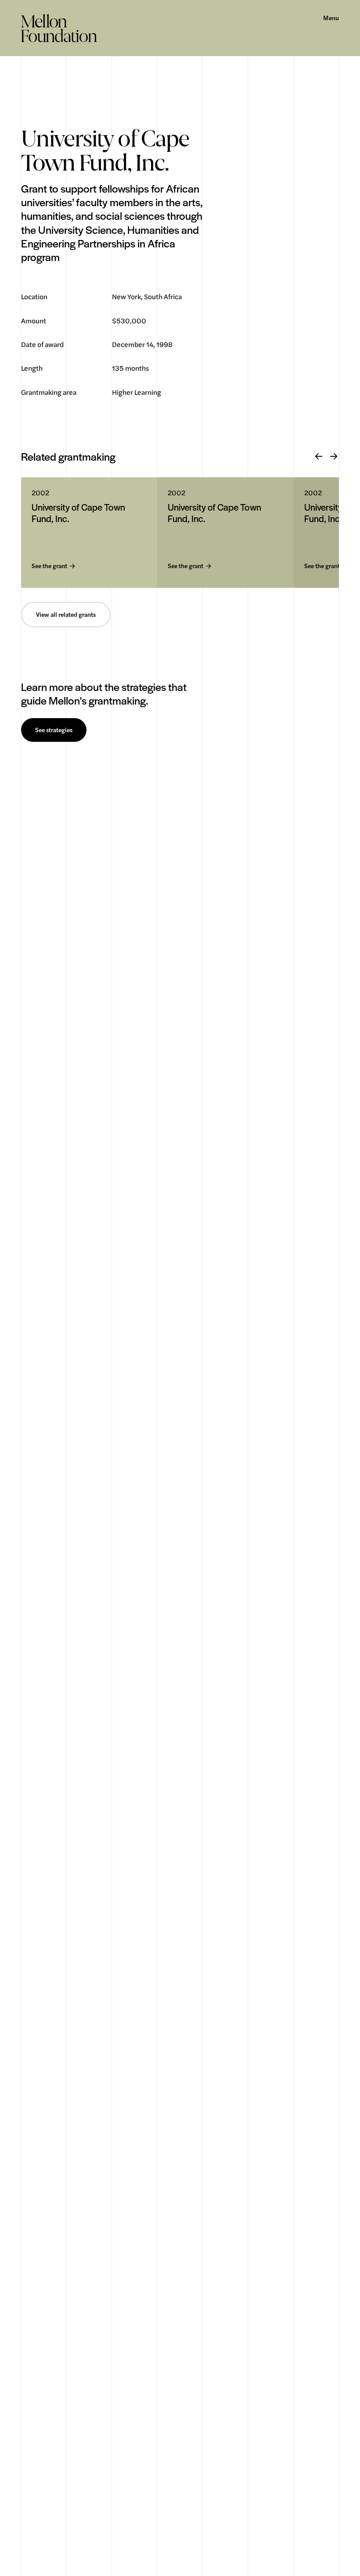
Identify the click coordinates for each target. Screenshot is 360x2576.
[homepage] (59, 28)
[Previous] (319, 457)
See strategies (54, 730)
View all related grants (66, 615)
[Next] (334, 457)
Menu (331, 18)
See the (49, 566)
